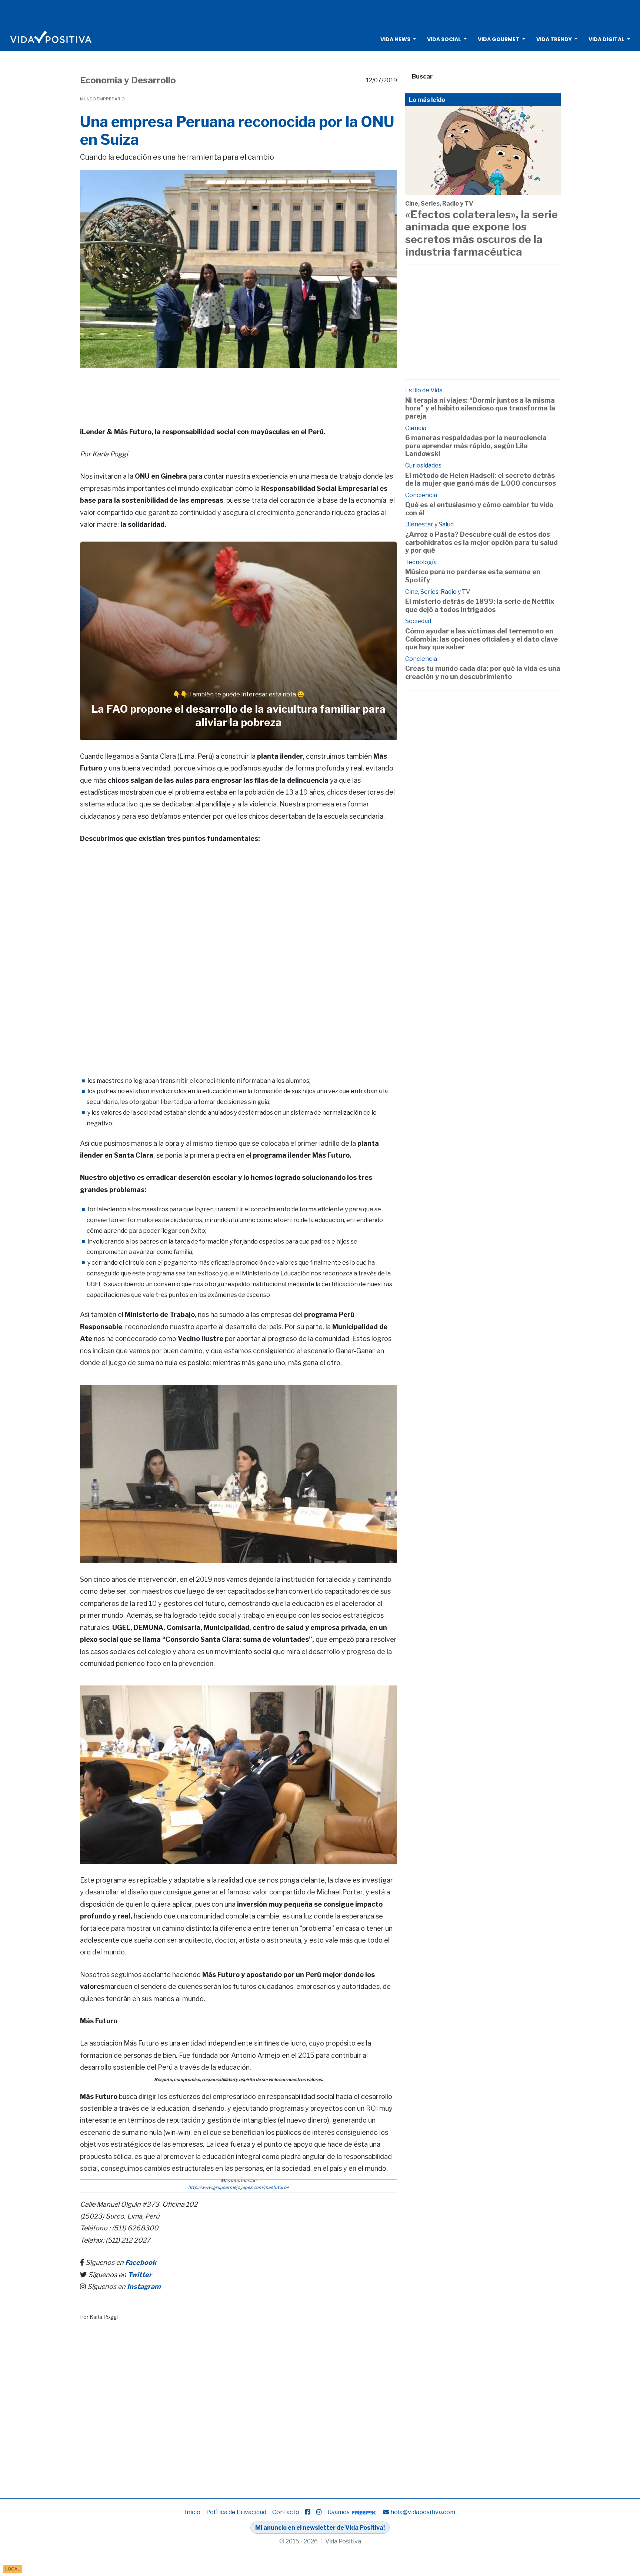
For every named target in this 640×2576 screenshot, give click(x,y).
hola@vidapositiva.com (423, 2512)
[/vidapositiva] (308, 2512)
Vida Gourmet (499, 39)
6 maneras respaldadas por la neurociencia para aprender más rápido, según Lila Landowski (476, 446)
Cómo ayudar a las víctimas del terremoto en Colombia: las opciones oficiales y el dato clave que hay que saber (481, 639)
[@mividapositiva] (319, 2512)
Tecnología (421, 562)
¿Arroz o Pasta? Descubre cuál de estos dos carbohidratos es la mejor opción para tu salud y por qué (481, 542)
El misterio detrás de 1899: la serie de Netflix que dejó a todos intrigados (480, 605)
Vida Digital (606, 39)
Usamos (339, 2512)
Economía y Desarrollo (128, 80)
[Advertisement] (320, 13)
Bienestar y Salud (429, 524)
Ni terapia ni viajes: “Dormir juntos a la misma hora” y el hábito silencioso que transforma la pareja (480, 408)
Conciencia (421, 495)
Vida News (395, 39)
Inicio (193, 2512)
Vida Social (444, 39)
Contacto (286, 2512)
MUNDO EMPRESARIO (102, 99)
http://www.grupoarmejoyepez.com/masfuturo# (239, 2187)
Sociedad (418, 621)
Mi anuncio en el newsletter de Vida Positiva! (320, 2528)
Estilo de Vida (424, 390)
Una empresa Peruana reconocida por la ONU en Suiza (237, 131)
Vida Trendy (554, 39)
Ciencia (416, 428)
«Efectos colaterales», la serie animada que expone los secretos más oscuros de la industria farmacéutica (481, 233)
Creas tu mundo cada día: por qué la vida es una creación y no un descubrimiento (483, 673)
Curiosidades (423, 465)
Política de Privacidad (236, 2512)
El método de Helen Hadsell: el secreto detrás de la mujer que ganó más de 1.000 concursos (481, 480)
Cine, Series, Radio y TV (439, 204)
